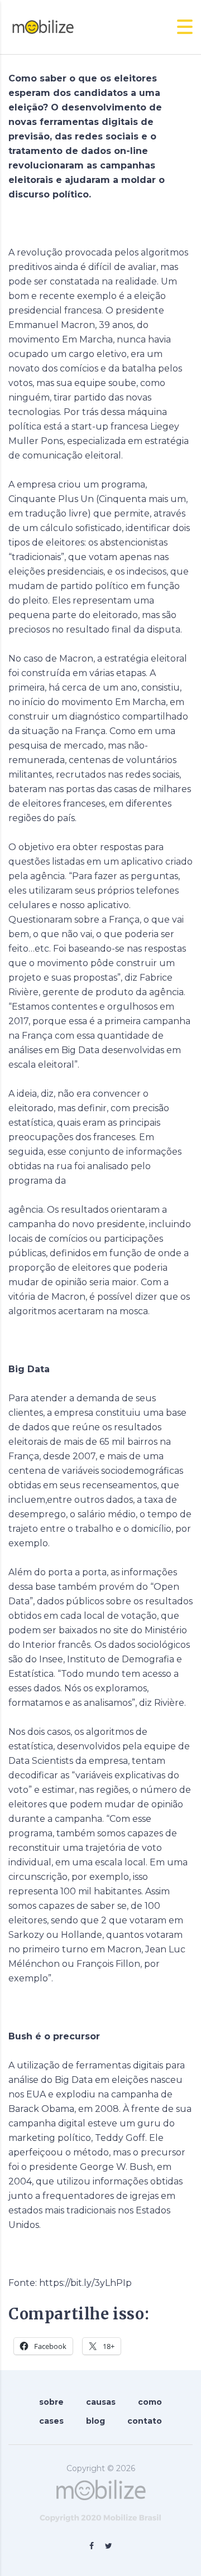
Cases (51, 2421)
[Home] (43, 26)
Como (150, 2402)
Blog (95, 2421)
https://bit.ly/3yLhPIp (85, 2283)
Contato (145, 2421)
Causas (101, 2402)
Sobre (51, 2402)
